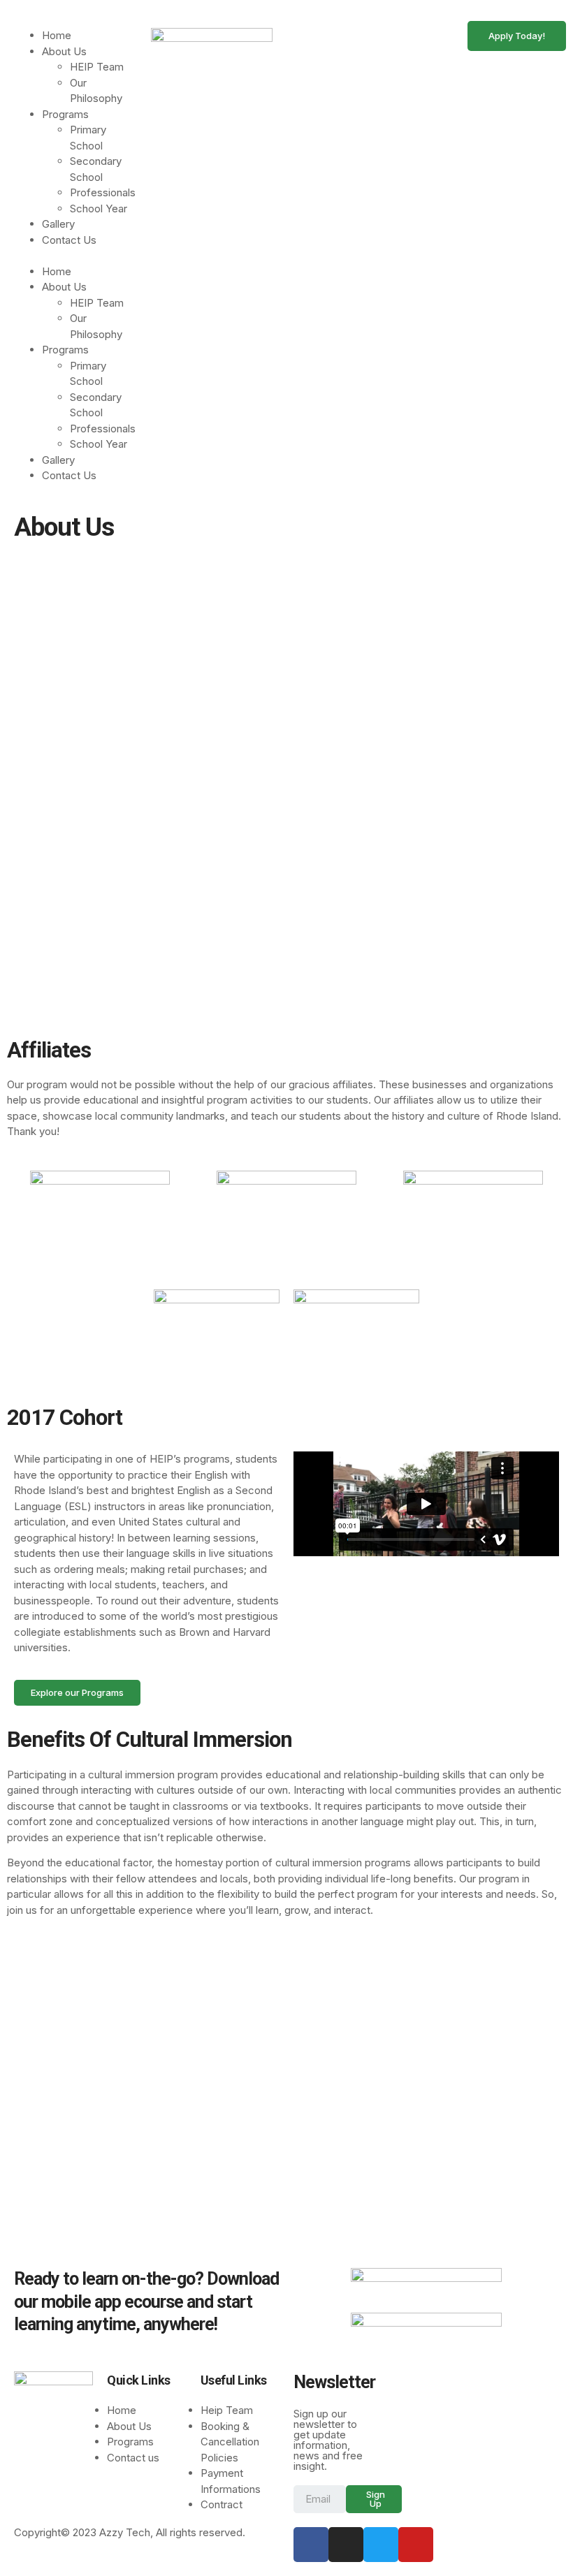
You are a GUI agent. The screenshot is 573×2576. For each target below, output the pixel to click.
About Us (64, 51)
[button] (75, 256)
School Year (99, 208)
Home (57, 35)
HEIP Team (97, 67)
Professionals (103, 192)
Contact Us (69, 240)
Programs (65, 114)
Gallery (58, 224)
